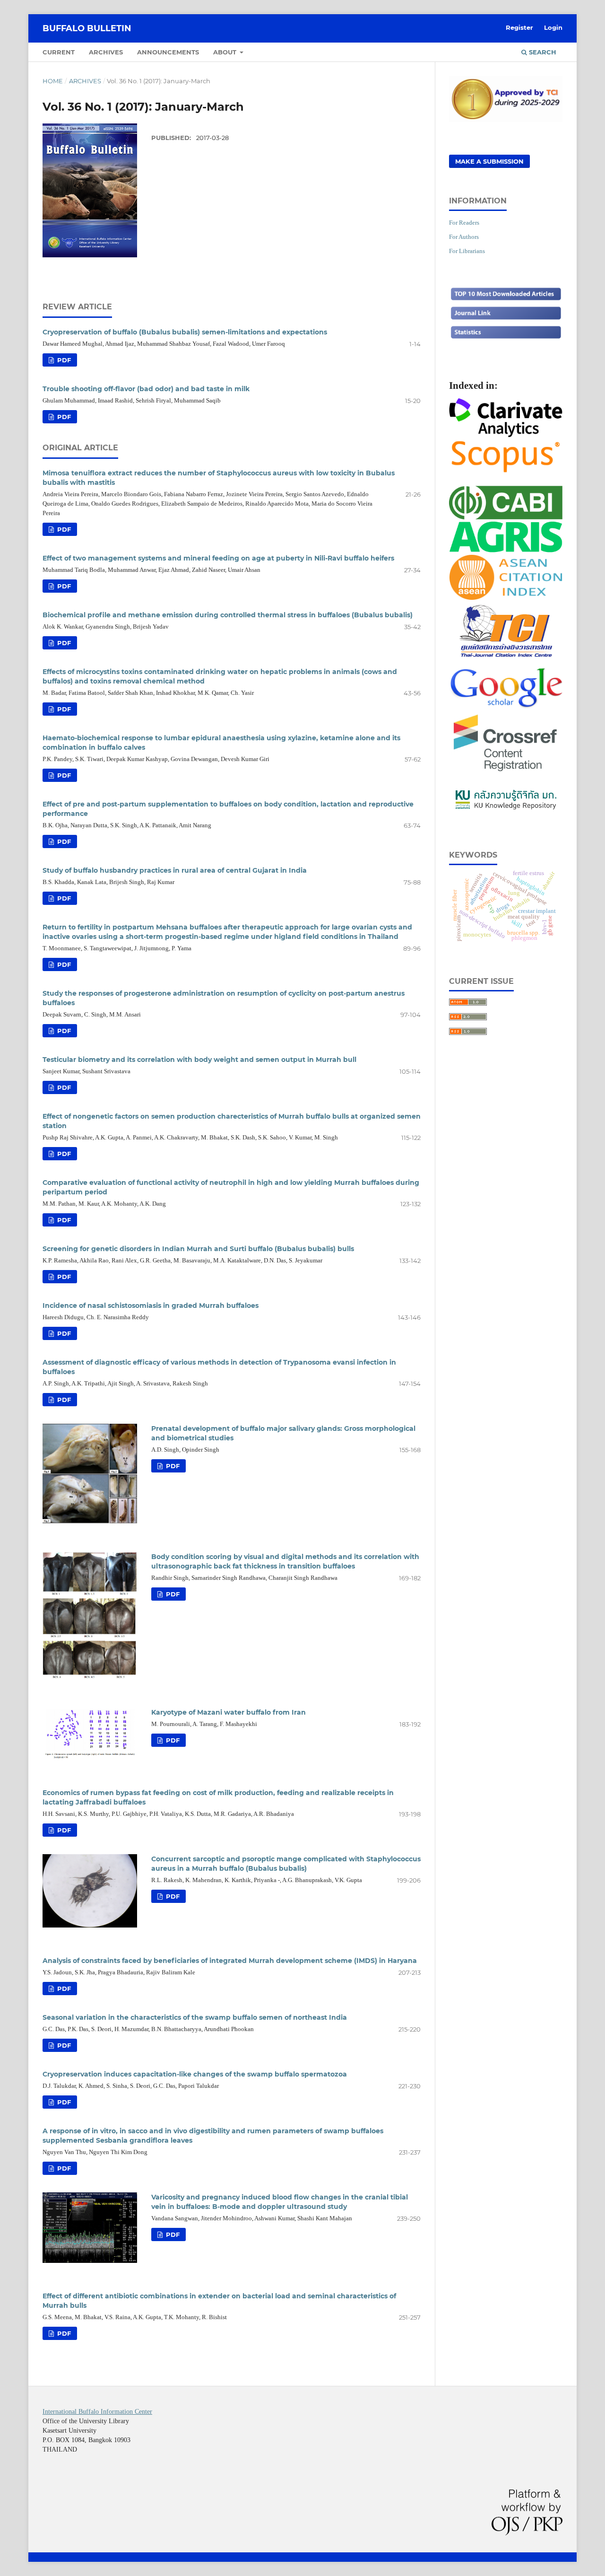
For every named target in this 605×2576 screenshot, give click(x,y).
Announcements (168, 52)
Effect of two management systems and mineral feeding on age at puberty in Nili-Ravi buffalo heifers (218, 558)
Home (53, 81)
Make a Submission (489, 161)
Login (553, 27)
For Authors (464, 237)
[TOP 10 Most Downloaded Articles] (506, 299)
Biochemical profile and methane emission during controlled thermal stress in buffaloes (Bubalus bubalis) (228, 615)
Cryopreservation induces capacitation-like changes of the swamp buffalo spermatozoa (195, 2074)
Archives (106, 52)
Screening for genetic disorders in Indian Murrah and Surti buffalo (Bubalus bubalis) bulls (198, 1249)
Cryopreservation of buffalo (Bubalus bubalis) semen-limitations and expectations (185, 332)
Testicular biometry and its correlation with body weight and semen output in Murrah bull (199, 1060)
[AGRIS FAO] (506, 550)
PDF (63, 360)
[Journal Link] (506, 319)
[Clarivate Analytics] (506, 434)
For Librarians (467, 251)
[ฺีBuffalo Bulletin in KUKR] (506, 809)
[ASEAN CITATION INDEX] (506, 597)
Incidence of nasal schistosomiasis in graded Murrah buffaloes (151, 1306)
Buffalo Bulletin (87, 28)
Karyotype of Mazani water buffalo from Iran (229, 1712)
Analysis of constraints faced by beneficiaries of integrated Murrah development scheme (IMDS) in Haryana (230, 1961)
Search (542, 52)
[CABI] (506, 516)
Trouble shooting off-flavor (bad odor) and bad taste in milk (146, 389)
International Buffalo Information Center (97, 2412)
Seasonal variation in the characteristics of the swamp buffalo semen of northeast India (195, 2017)
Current (59, 52)
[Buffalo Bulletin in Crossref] (506, 772)
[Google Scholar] (506, 706)
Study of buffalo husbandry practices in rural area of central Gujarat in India (175, 870)
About (226, 52)
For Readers (464, 223)
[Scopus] (506, 472)
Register (519, 27)
